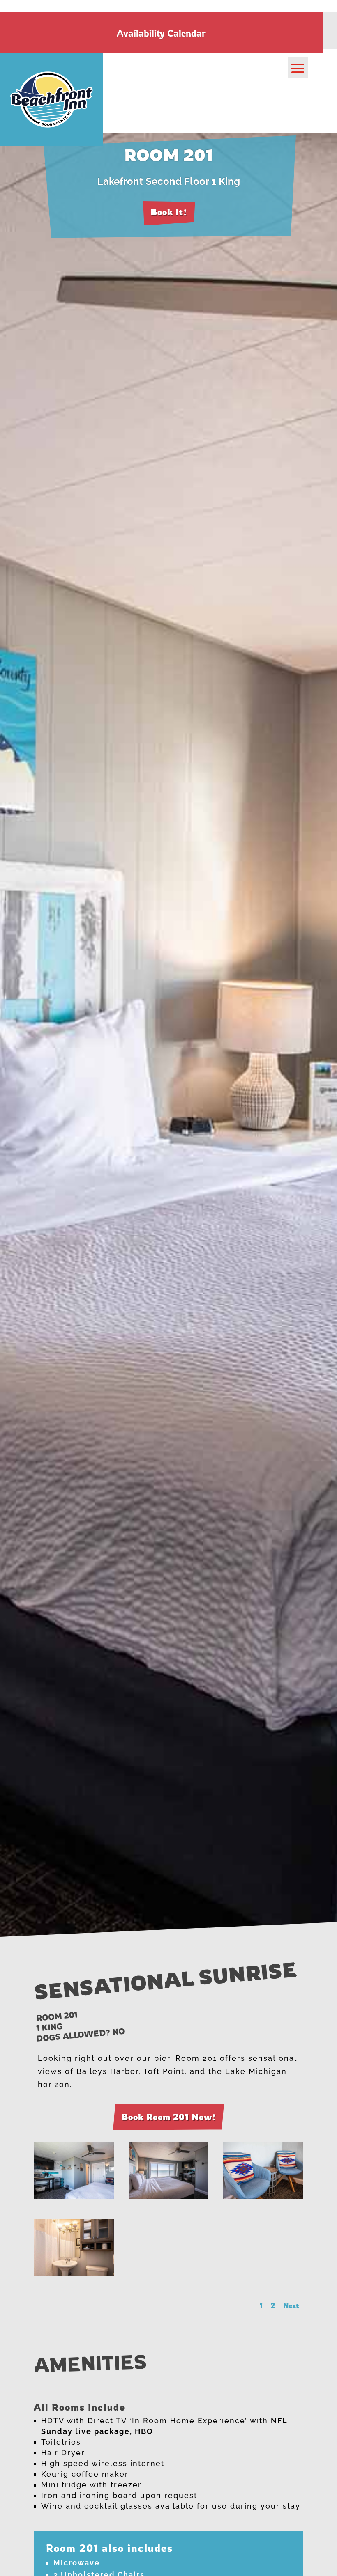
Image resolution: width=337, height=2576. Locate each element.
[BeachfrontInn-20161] (263, 2197)
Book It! (169, 212)
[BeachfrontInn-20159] (169, 2197)
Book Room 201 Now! (168, 2117)
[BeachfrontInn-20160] (74, 2197)
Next (291, 2305)
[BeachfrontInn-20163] (74, 2274)
